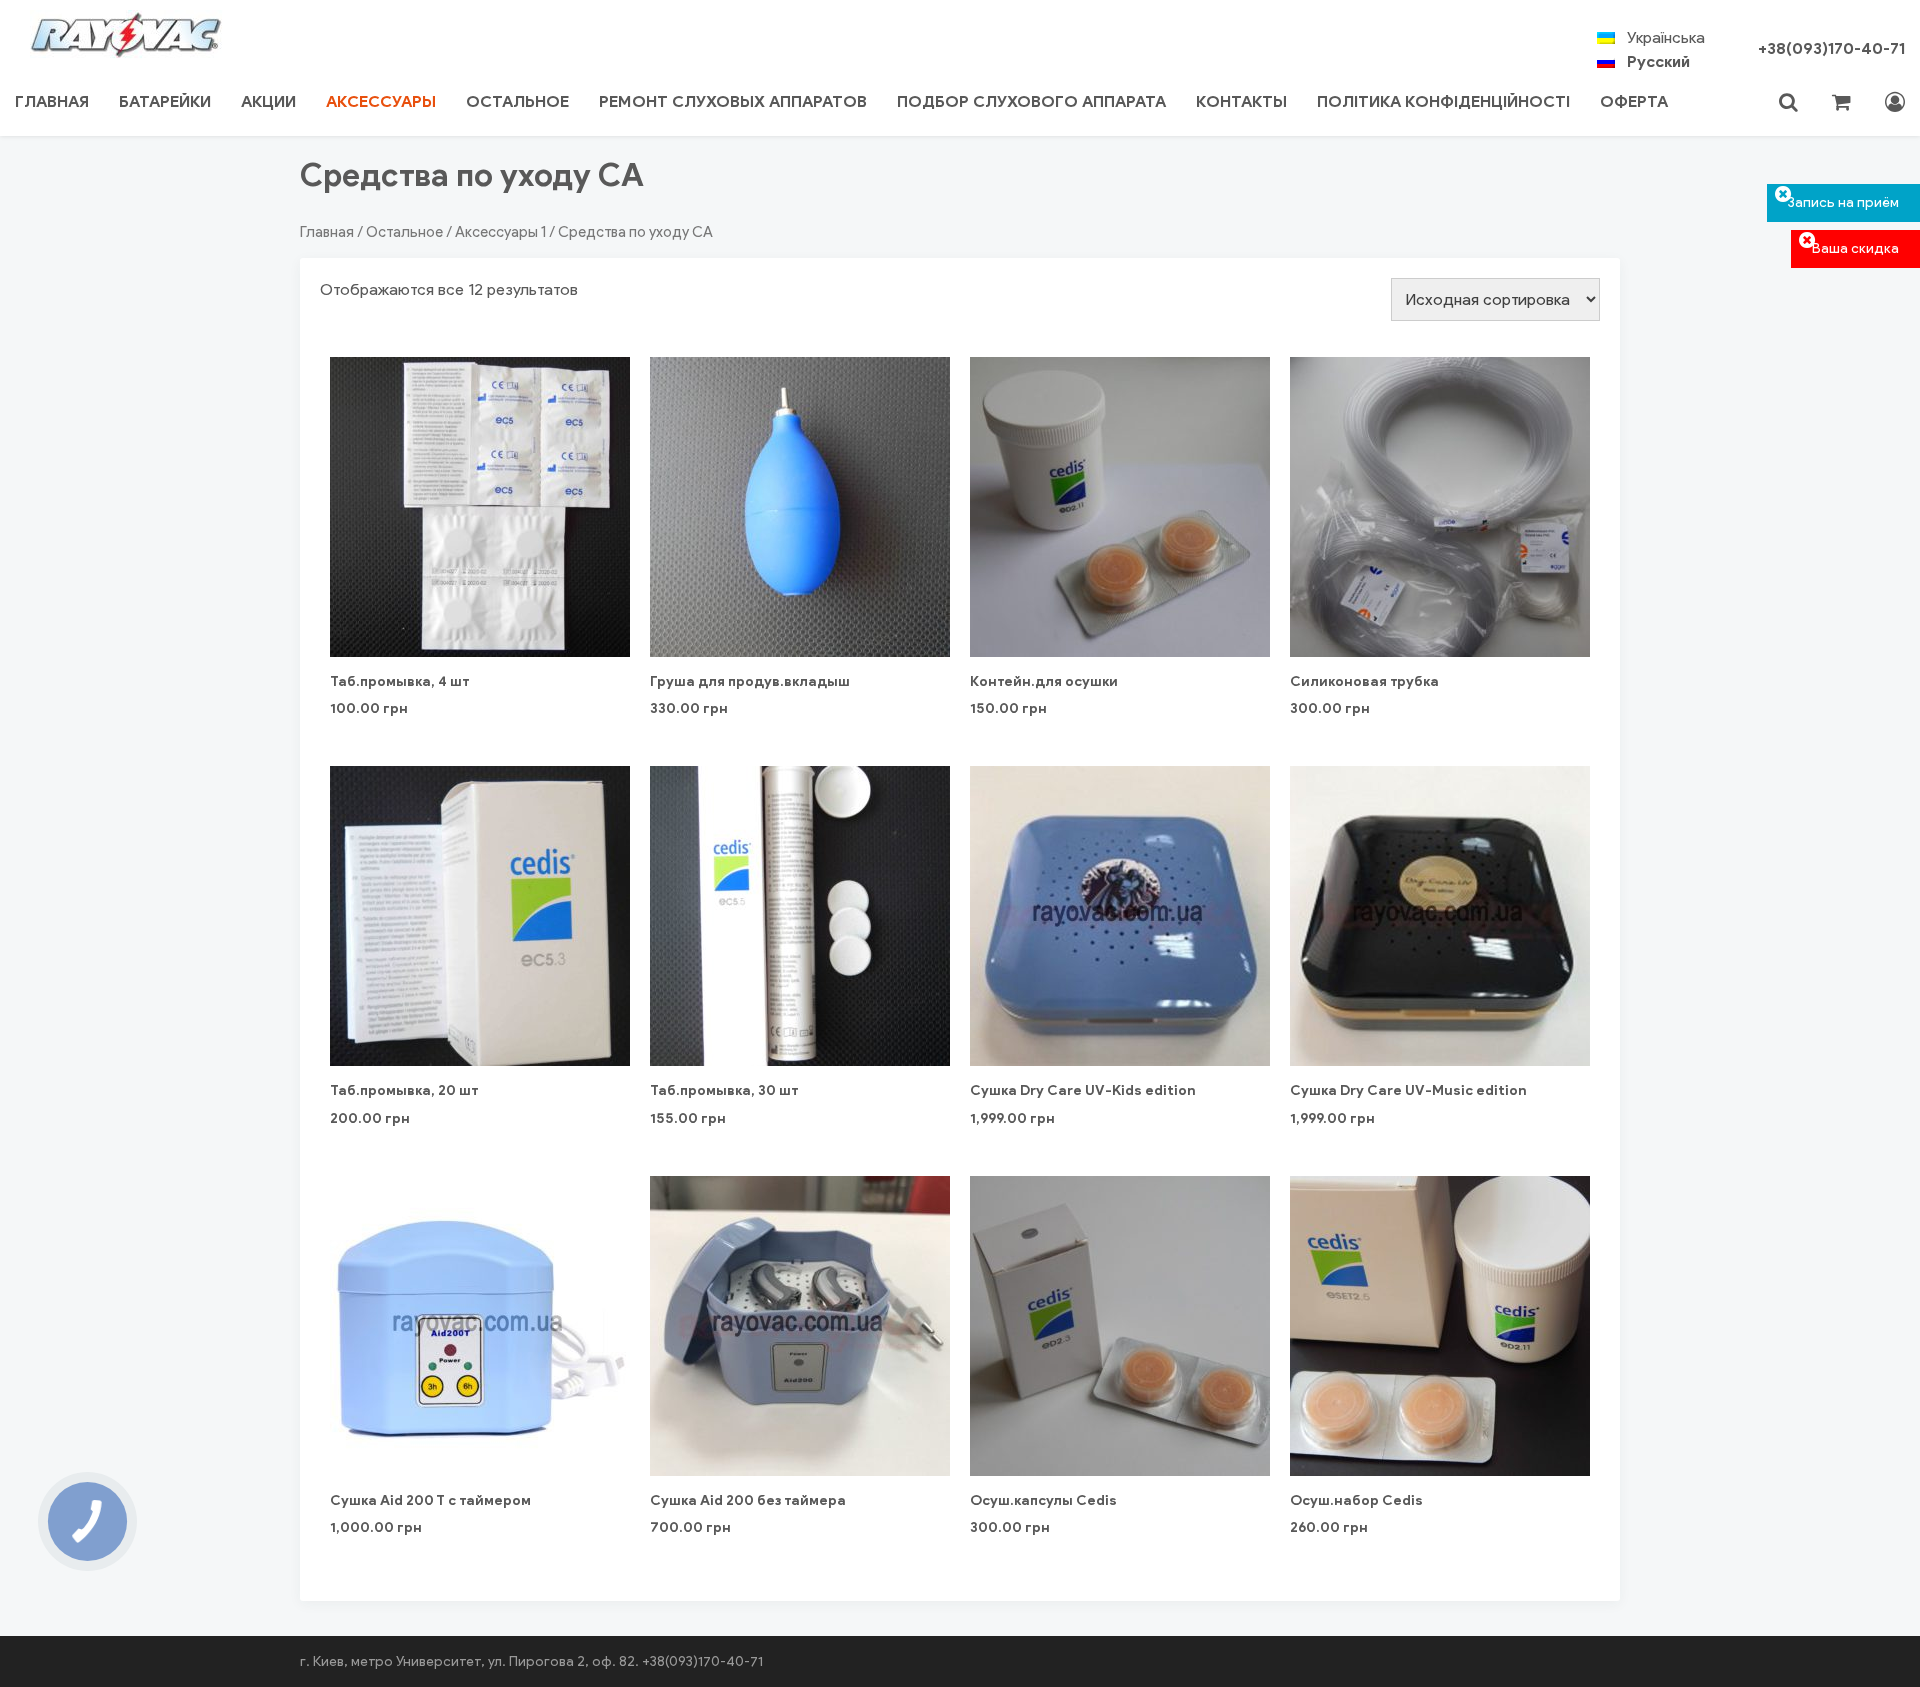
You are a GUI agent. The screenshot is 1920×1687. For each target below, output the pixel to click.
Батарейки (165, 101)
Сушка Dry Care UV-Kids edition (1083, 1090)
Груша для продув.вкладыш (750, 681)
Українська (1666, 37)
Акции (268, 101)
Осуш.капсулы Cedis (1043, 1500)
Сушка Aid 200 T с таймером (430, 1500)
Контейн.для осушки (1044, 681)
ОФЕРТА (1634, 101)
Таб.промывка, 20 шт (404, 1090)
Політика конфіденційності (1443, 101)
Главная (52, 101)
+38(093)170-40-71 (1831, 48)
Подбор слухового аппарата (1031, 101)
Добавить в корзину (480, 594)
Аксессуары (381, 101)
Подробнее (480, 1010)
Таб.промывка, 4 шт (399, 681)
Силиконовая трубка (1364, 681)
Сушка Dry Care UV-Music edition (1408, 1090)
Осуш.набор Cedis (1356, 1500)
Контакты (1241, 101)
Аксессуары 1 (500, 232)
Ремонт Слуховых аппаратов (733, 101)
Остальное (517, 101)
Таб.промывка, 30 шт (724, 1090)
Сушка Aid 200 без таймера (748, 1500)
